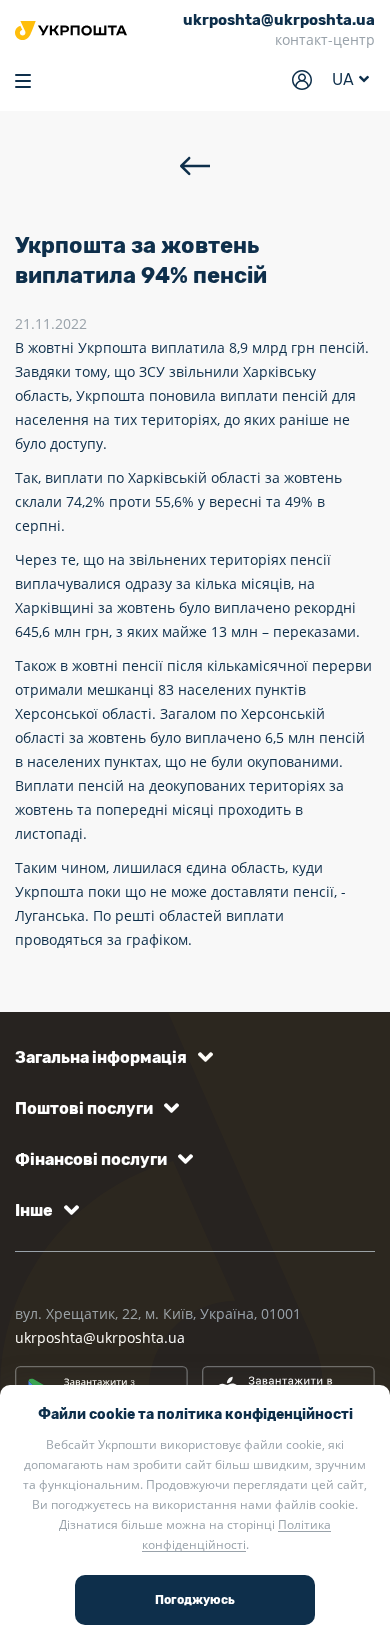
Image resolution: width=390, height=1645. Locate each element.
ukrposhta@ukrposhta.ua (100, 1337)
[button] (110, 1057)
